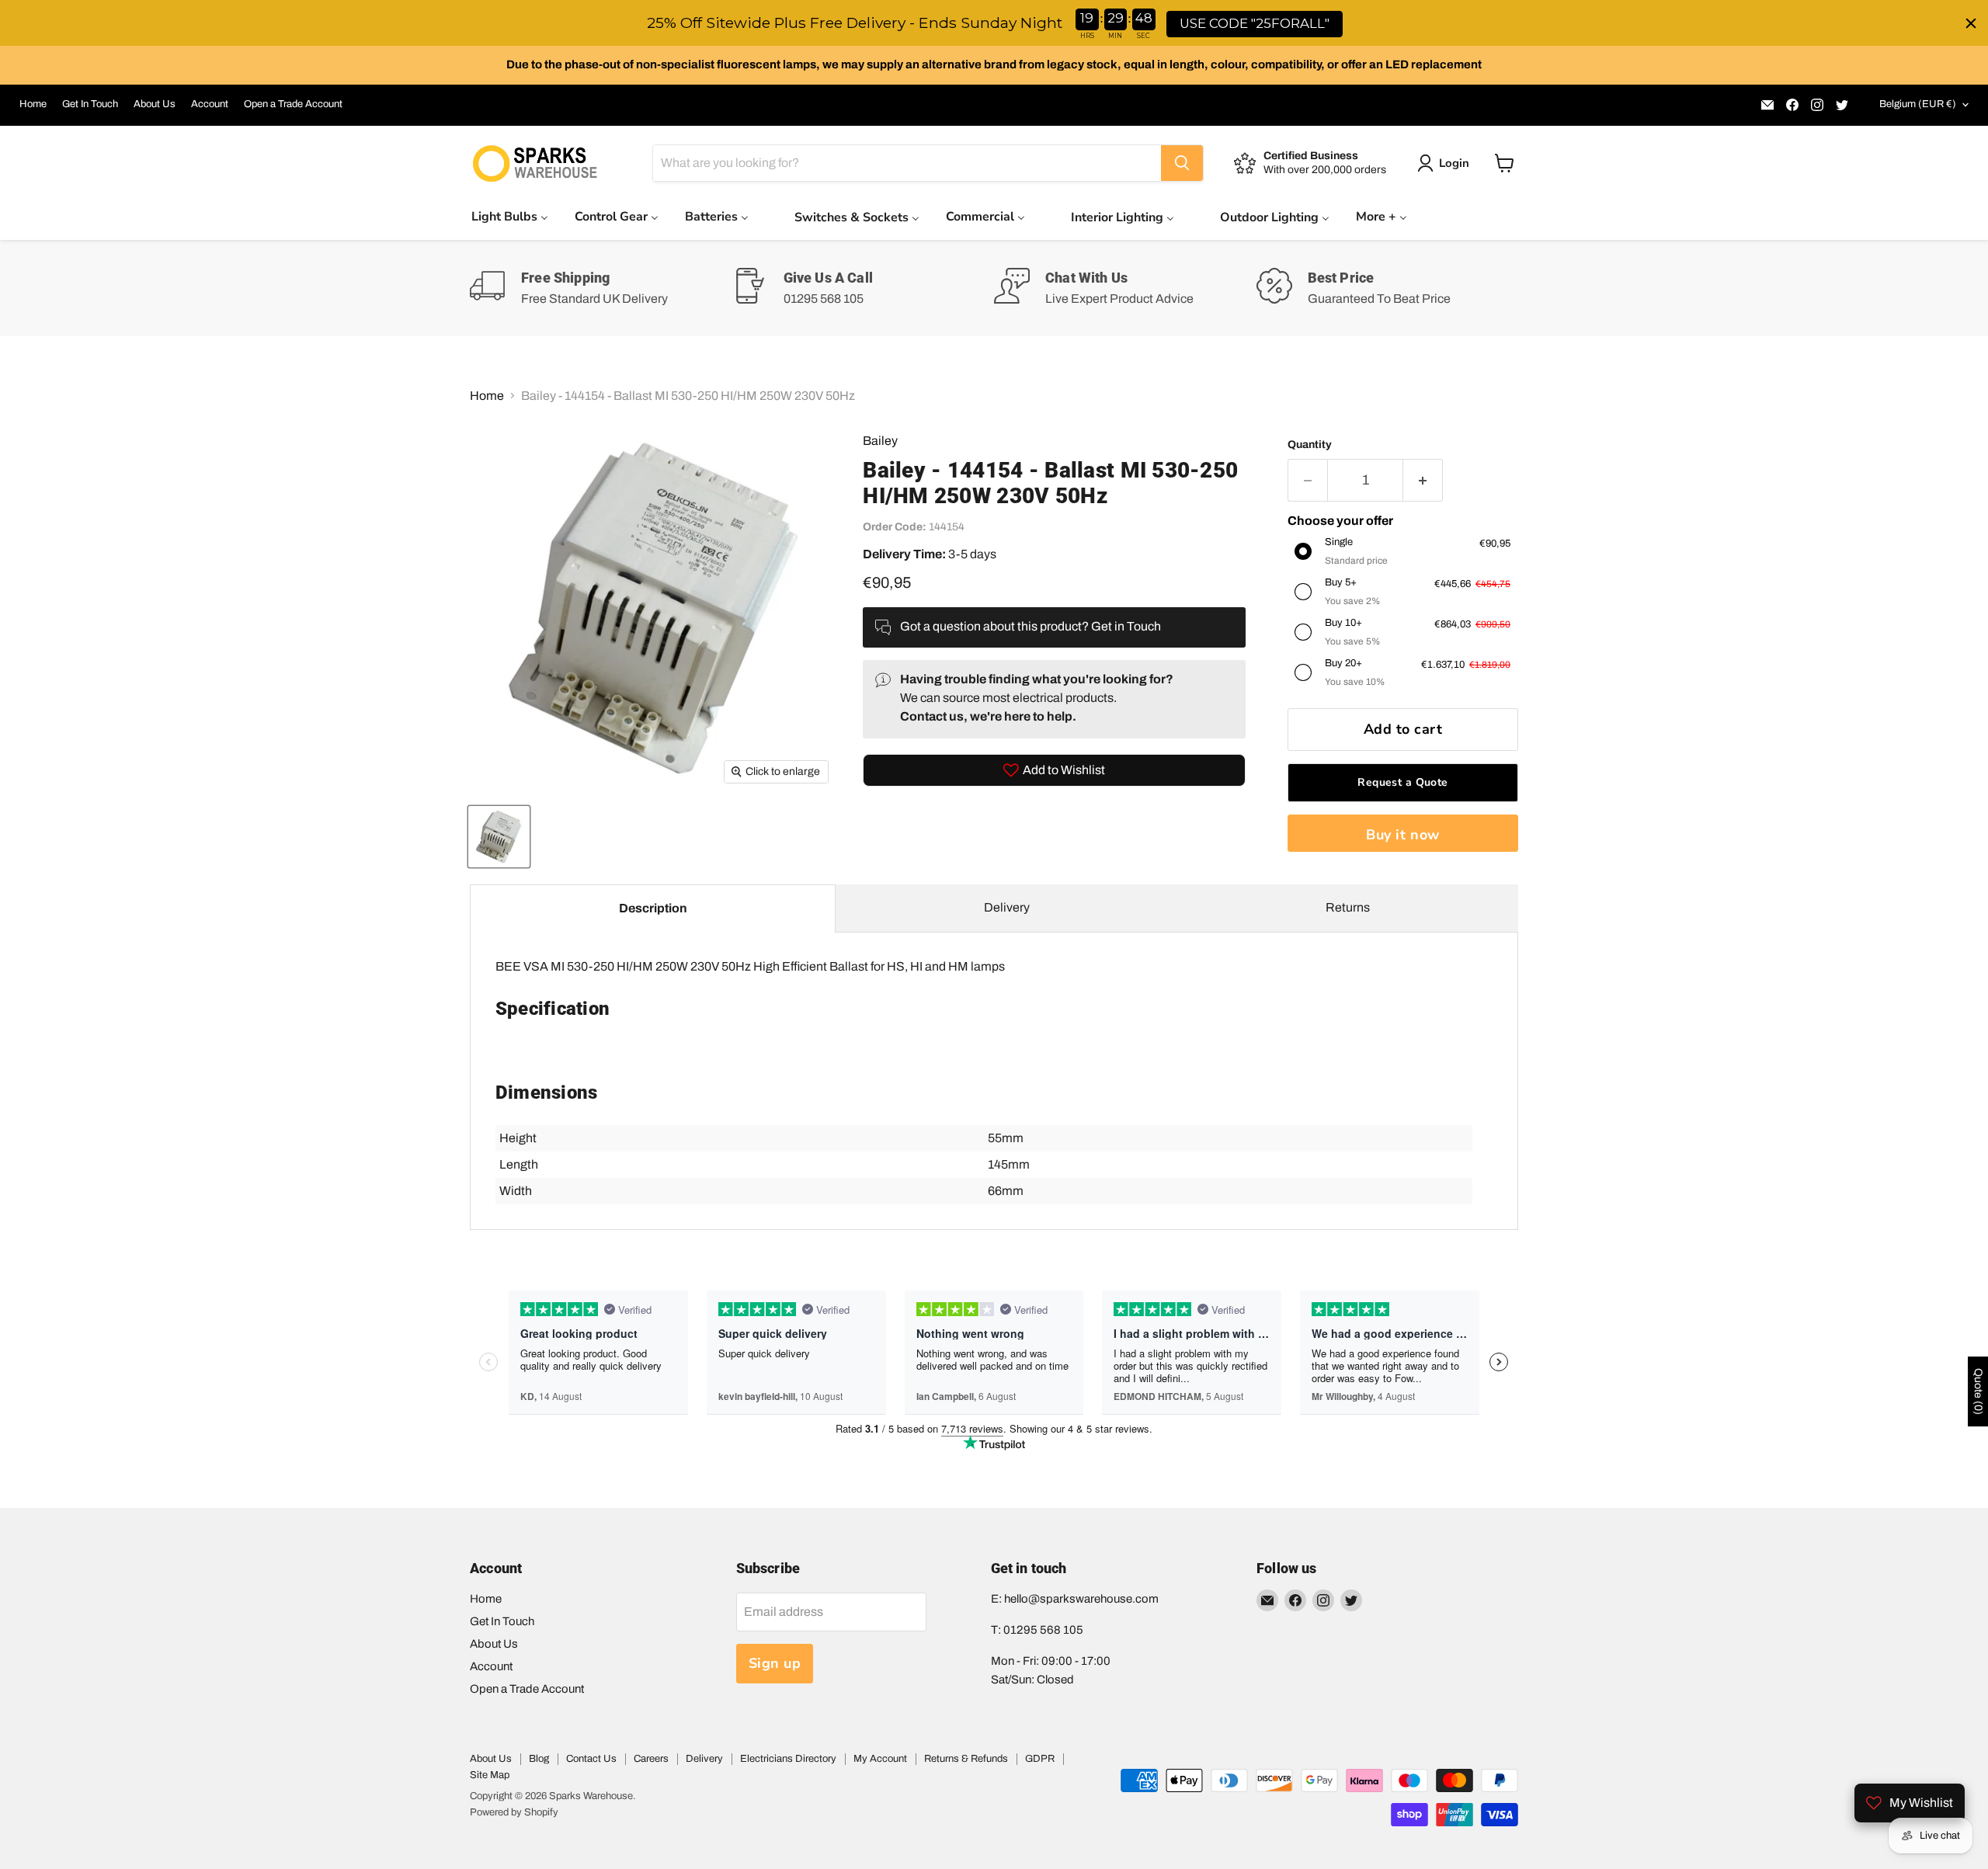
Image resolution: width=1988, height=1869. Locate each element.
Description (653, 908)
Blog (539, 1759)
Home (33, 104)
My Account (880, 1759)
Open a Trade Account (293, 104)
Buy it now (1402, 835)
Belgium (1918, 104)
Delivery (1007, 907)
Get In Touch (90, 104)
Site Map (490, 1775)
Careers (651, 1759)
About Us (155, 104)
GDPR (1040, 1759)
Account (210, 104)
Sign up (775, 1663)
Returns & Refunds (966, 1759)
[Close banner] (1971, 23)
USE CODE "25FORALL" (1255, 23)
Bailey (880, 441)
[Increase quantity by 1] (1423, 480)
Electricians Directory (788, 1759)
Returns (1348, 907)
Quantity (1310, 445)
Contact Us (591, 1759)
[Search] (1182, 163)
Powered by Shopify (514, 1812)
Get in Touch (1126, 626)
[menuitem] (510, 216)
